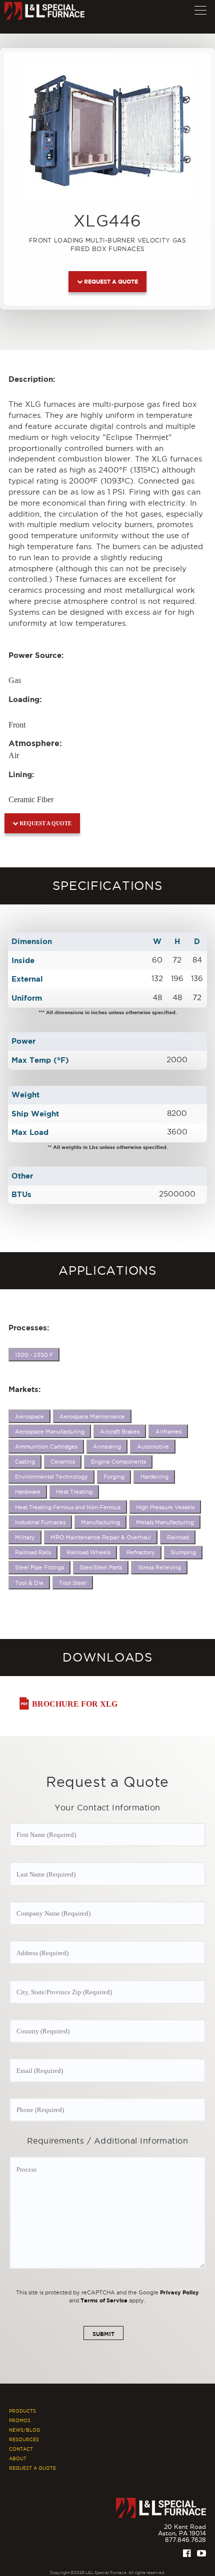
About (18, 2459)
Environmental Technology (51, 1477)
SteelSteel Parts (101, 1567)
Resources (24, 2440)
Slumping (183, 1552)
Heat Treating (74, 1492)
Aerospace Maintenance (92, 1417)
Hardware (28, 1492)
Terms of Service (104, 2300)
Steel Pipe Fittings (39, 1567)
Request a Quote (110, 281)
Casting (25, 1462)
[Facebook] (187, 2553)
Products (22, 2411)
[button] (200, 8)
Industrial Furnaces (40, 1522)
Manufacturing (100, 1522)
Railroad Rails (33, 1552)
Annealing (107, 1447)
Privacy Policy (179, 2292)
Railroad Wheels (88, 1552)
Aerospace (29, 1417)
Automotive (153, 1447)
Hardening (154, 1477)
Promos (20, 2421)
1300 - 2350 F (34, 1355)
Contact (21, 2449)
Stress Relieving (159, 1567)
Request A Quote (32, 2468)
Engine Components (118, 1462)
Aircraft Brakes (120, 1432)
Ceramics (63, 1462)
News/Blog (24, 2430)
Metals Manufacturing (165, 1522)
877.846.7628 (185, 2540)
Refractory (141, 1552)
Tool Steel (73, 1583)
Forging (114, 1477)
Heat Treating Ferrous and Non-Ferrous (68, 1507)
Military (25, 1537)
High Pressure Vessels (165, 1507)
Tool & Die (29, 1583)
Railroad (178, 1537)
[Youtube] (201, 2553)
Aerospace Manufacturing (50, 1432)
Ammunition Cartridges (46, 1447)
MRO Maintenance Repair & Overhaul (101, 1537)
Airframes (168, 1432)
